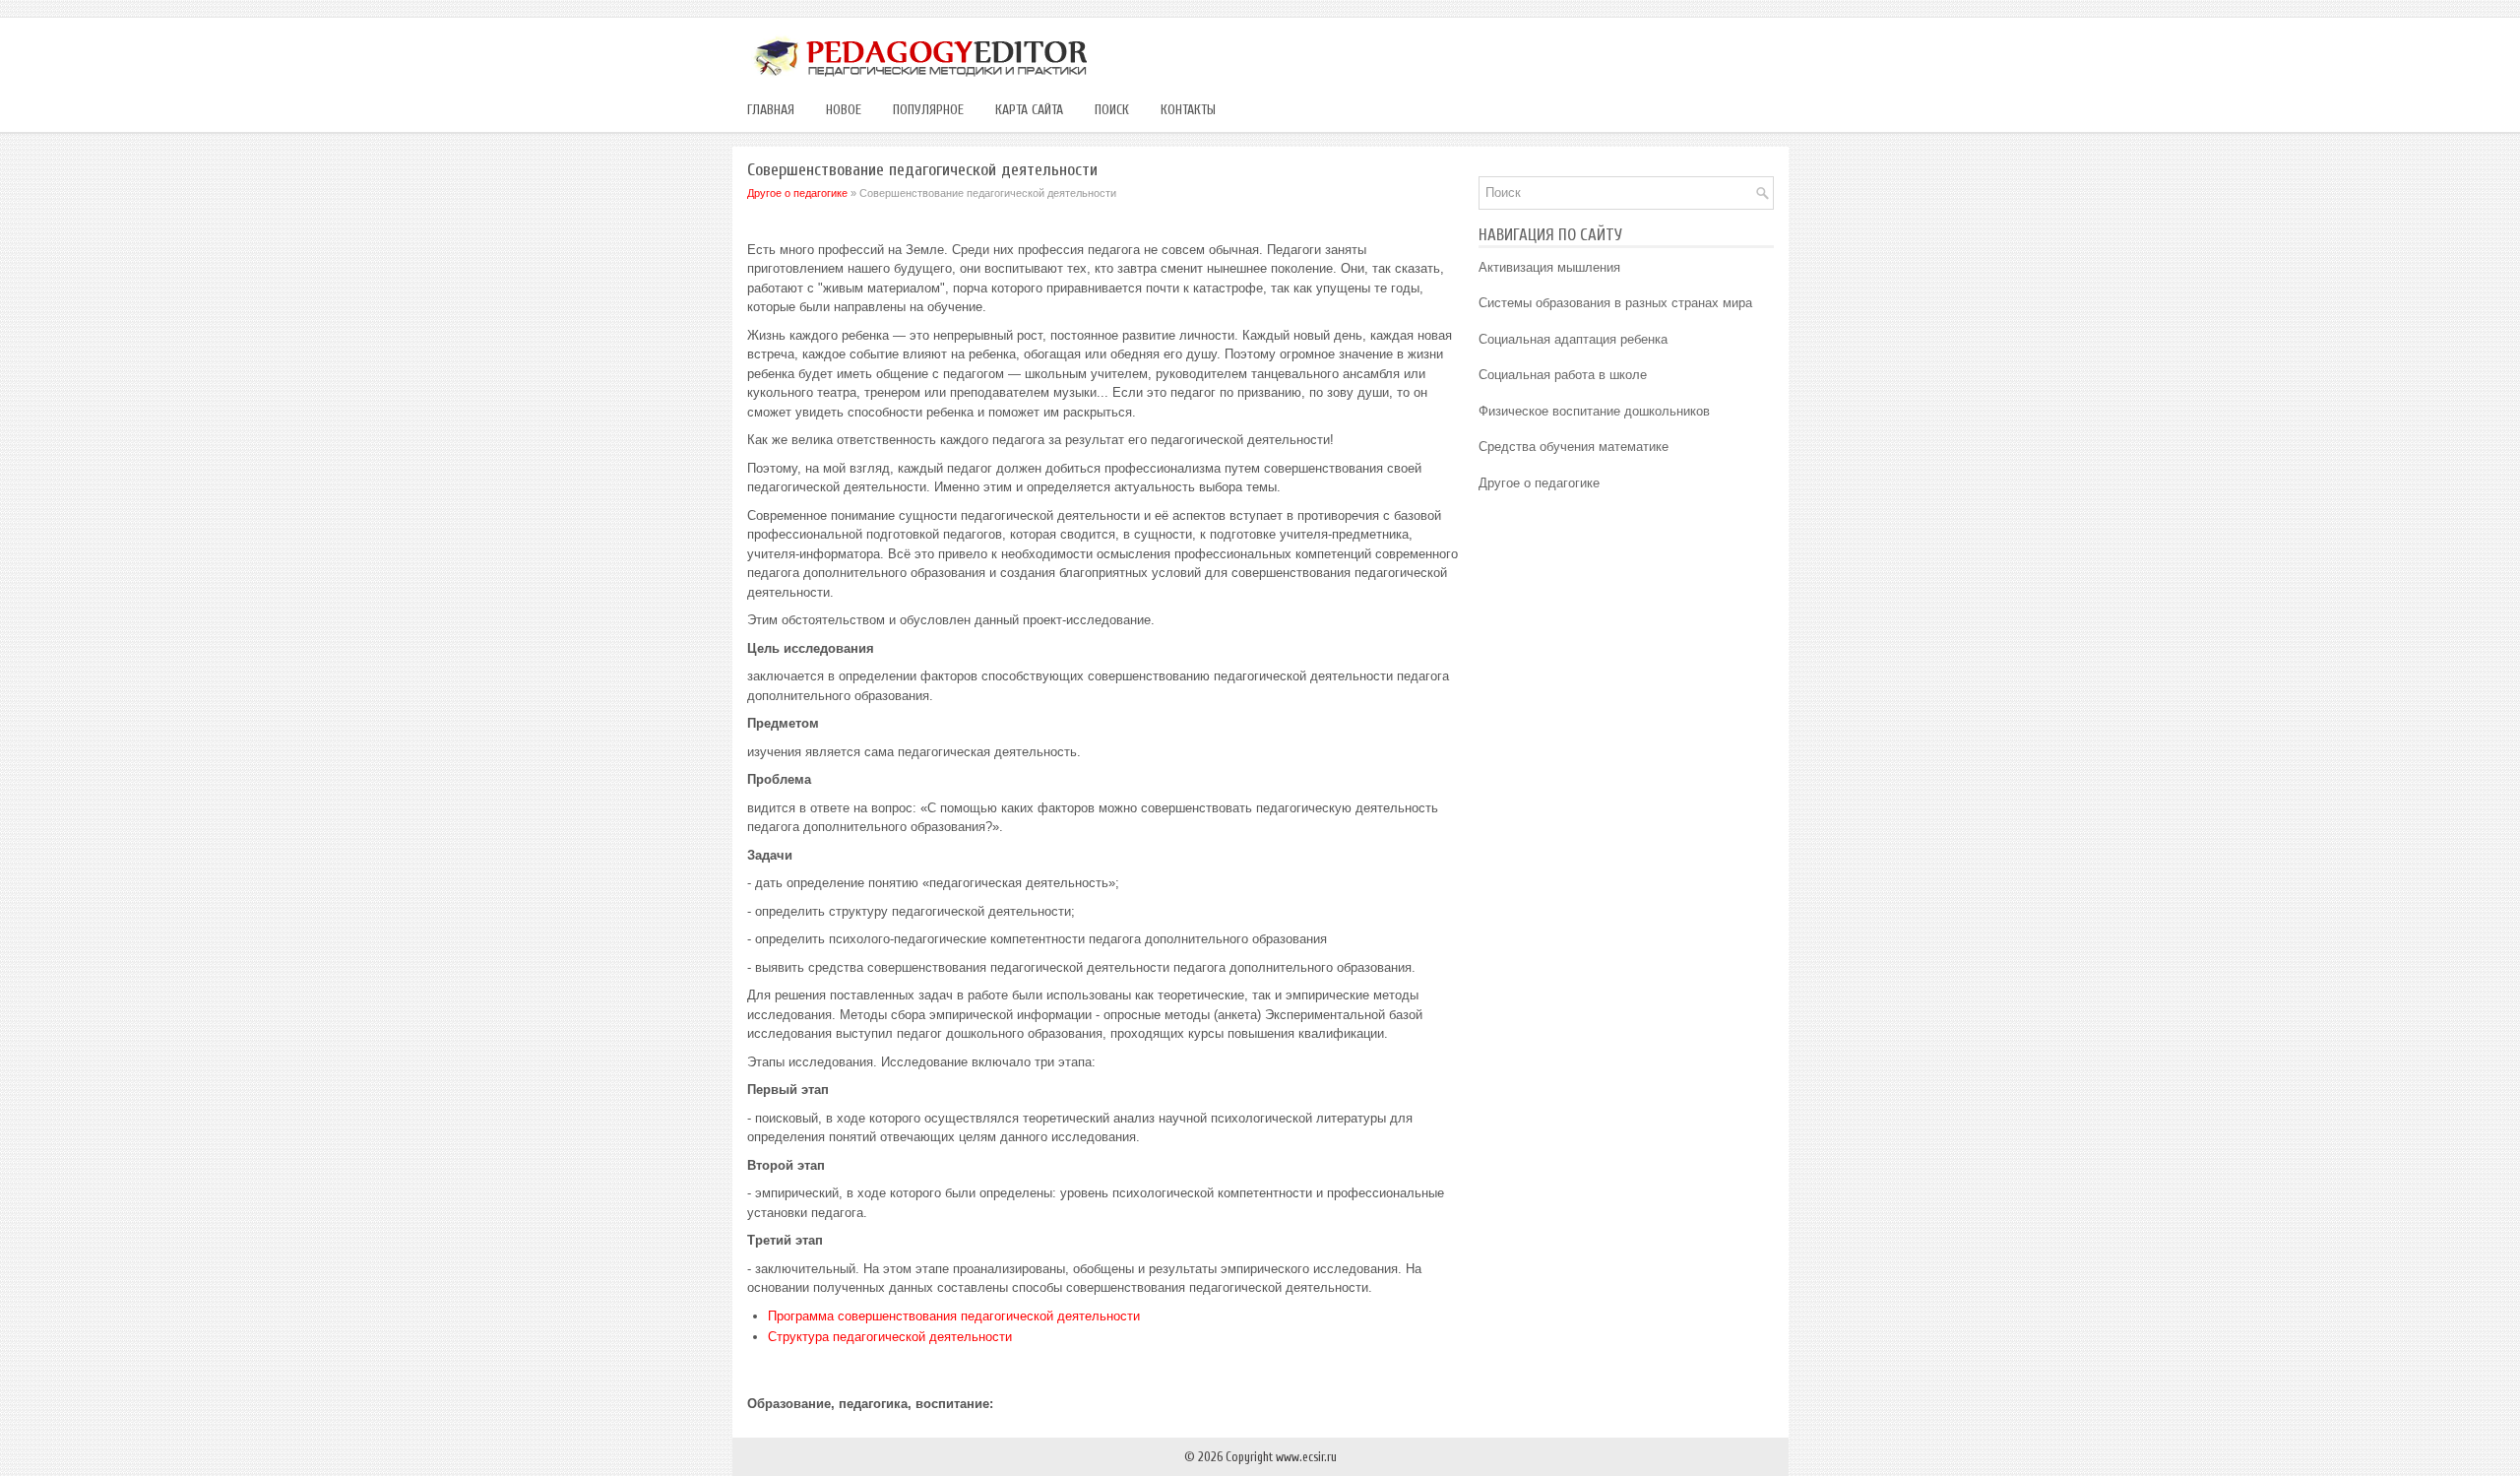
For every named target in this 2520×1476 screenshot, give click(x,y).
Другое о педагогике (797, 193)
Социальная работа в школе (1563, 375)
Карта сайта (1029, 110)
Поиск (1112, 110)
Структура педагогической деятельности (890, 1337)
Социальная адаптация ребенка (1573, 339)
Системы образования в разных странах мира (1615, 303)
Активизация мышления (1549, 267)
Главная (771, 110)
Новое (844, 110)
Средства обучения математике (1574, 447)
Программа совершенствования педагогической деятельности (954, 1316)
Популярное (928, 110)
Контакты (1188, 110)
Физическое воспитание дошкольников (1594, 411)
